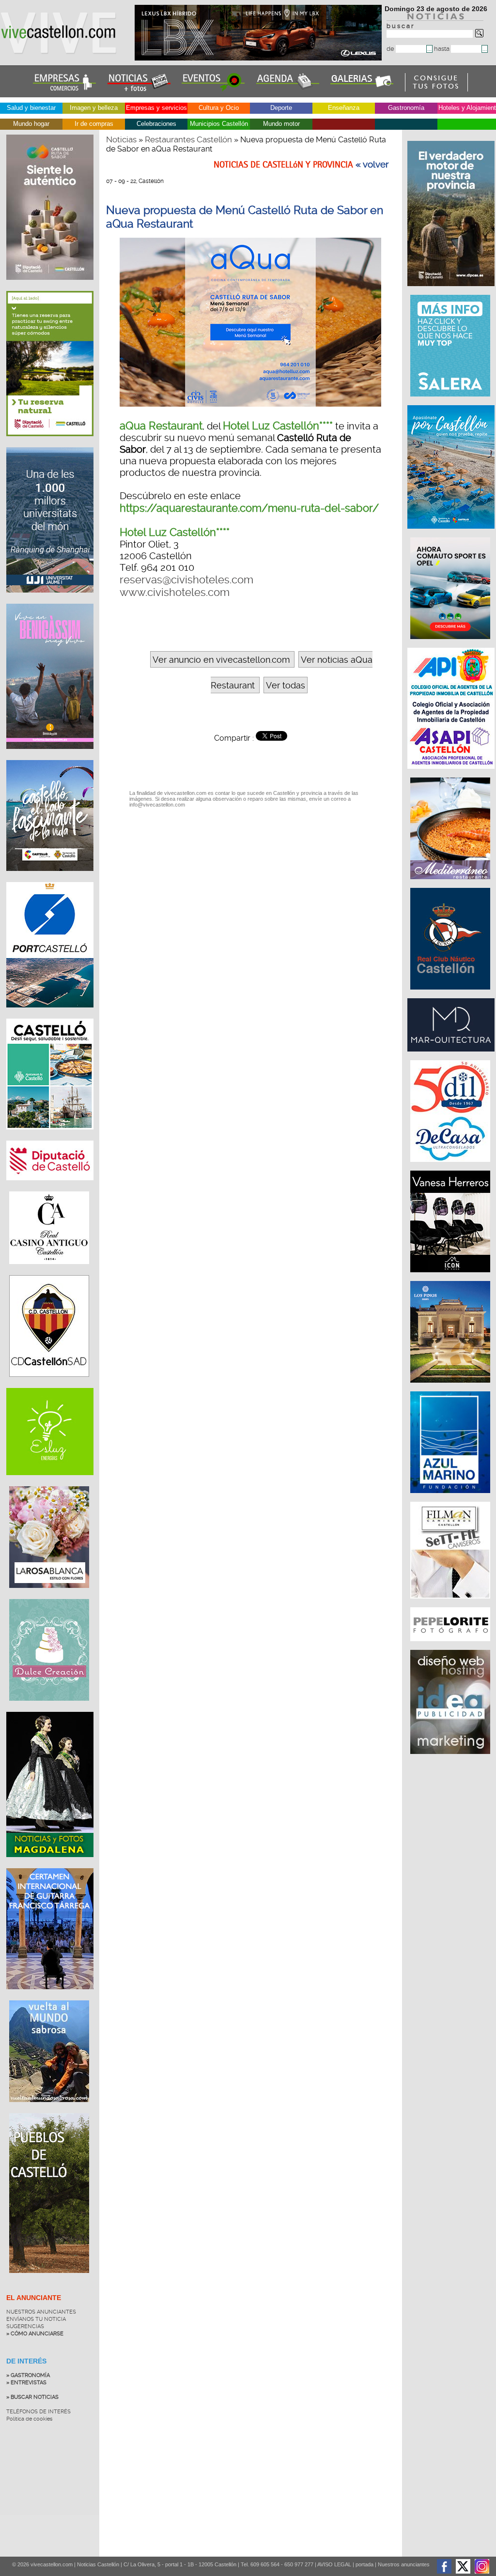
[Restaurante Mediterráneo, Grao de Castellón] (451, 884)
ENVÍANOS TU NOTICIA (36, 2319)
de (391, 49)
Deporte (281, 108)
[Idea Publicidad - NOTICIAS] (451, 1759)
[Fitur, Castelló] (50, 878)
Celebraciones (156, 124)
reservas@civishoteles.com (186, 579)
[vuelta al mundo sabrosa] (49, 2109)
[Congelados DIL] (451, 1167)
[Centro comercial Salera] (451, 401)
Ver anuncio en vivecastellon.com (221, 660)
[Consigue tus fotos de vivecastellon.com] (437, 89)
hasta (442, 49)
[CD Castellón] (49, 1384)
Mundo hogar (31, 124)
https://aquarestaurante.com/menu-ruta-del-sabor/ (249, 508)
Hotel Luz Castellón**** (278, 426)
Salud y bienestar (31, 108)
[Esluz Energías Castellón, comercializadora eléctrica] (50, 1482)
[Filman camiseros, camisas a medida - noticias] (451, 1603)
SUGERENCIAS (25, 2326)
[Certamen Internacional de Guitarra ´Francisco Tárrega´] (50, 1997)
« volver (372, 165)
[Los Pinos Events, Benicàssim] (451, 1387)
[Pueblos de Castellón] (49, 2280)
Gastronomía (406, 108)
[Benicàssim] (50, 756)
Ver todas (286, 685)
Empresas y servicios (156, 108)
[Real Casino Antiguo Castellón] (49, 1271)
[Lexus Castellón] (259, 58)
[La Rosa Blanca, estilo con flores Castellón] (49, 1595)
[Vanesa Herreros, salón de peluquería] (451, 1277)
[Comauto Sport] (451, 644)
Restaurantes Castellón (188, 139)
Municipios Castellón (219, 124)
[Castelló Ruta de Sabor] (50, 287)
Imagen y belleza (94, 108)
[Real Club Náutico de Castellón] (451, 994)
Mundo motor (281, 124)
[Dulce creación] (49, 1708)
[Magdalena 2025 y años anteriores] (50, 1864)
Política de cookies (29, 2419)
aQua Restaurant (161, 426)
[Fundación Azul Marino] (451, 1498)
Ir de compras (94, 124)
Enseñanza (344, 108)
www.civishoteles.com (175, 592)
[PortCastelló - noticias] (50, 1015)
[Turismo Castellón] (50, 1137)
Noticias (121, 139)
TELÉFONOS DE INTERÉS (39, 2412)
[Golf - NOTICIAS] (50, 443)
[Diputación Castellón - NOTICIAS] (50, 1188)
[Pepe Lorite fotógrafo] (451, 1646)
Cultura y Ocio (219, 108)
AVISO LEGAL (334, 2564)
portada (364, 2564)
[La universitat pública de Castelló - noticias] (50, 600)
